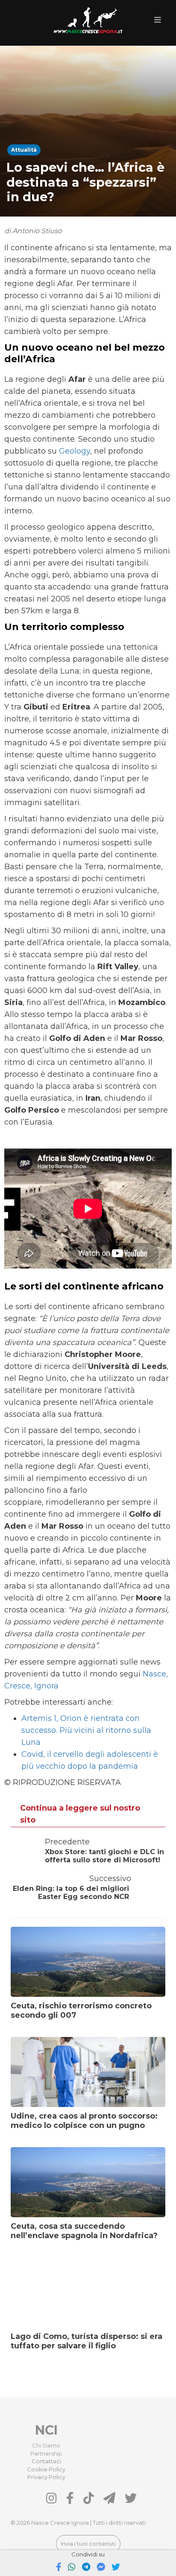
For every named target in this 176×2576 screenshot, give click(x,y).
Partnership (46, 2453)
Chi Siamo (46, 2445)
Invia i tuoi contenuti (88, 2544)
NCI (46, 2430)
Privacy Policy (46, 2477)
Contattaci (46, 2461)
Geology (75, 451)
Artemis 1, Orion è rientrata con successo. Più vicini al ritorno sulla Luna (86, 1730)
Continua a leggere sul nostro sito (80, 1814)
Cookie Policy (46, 2469)
